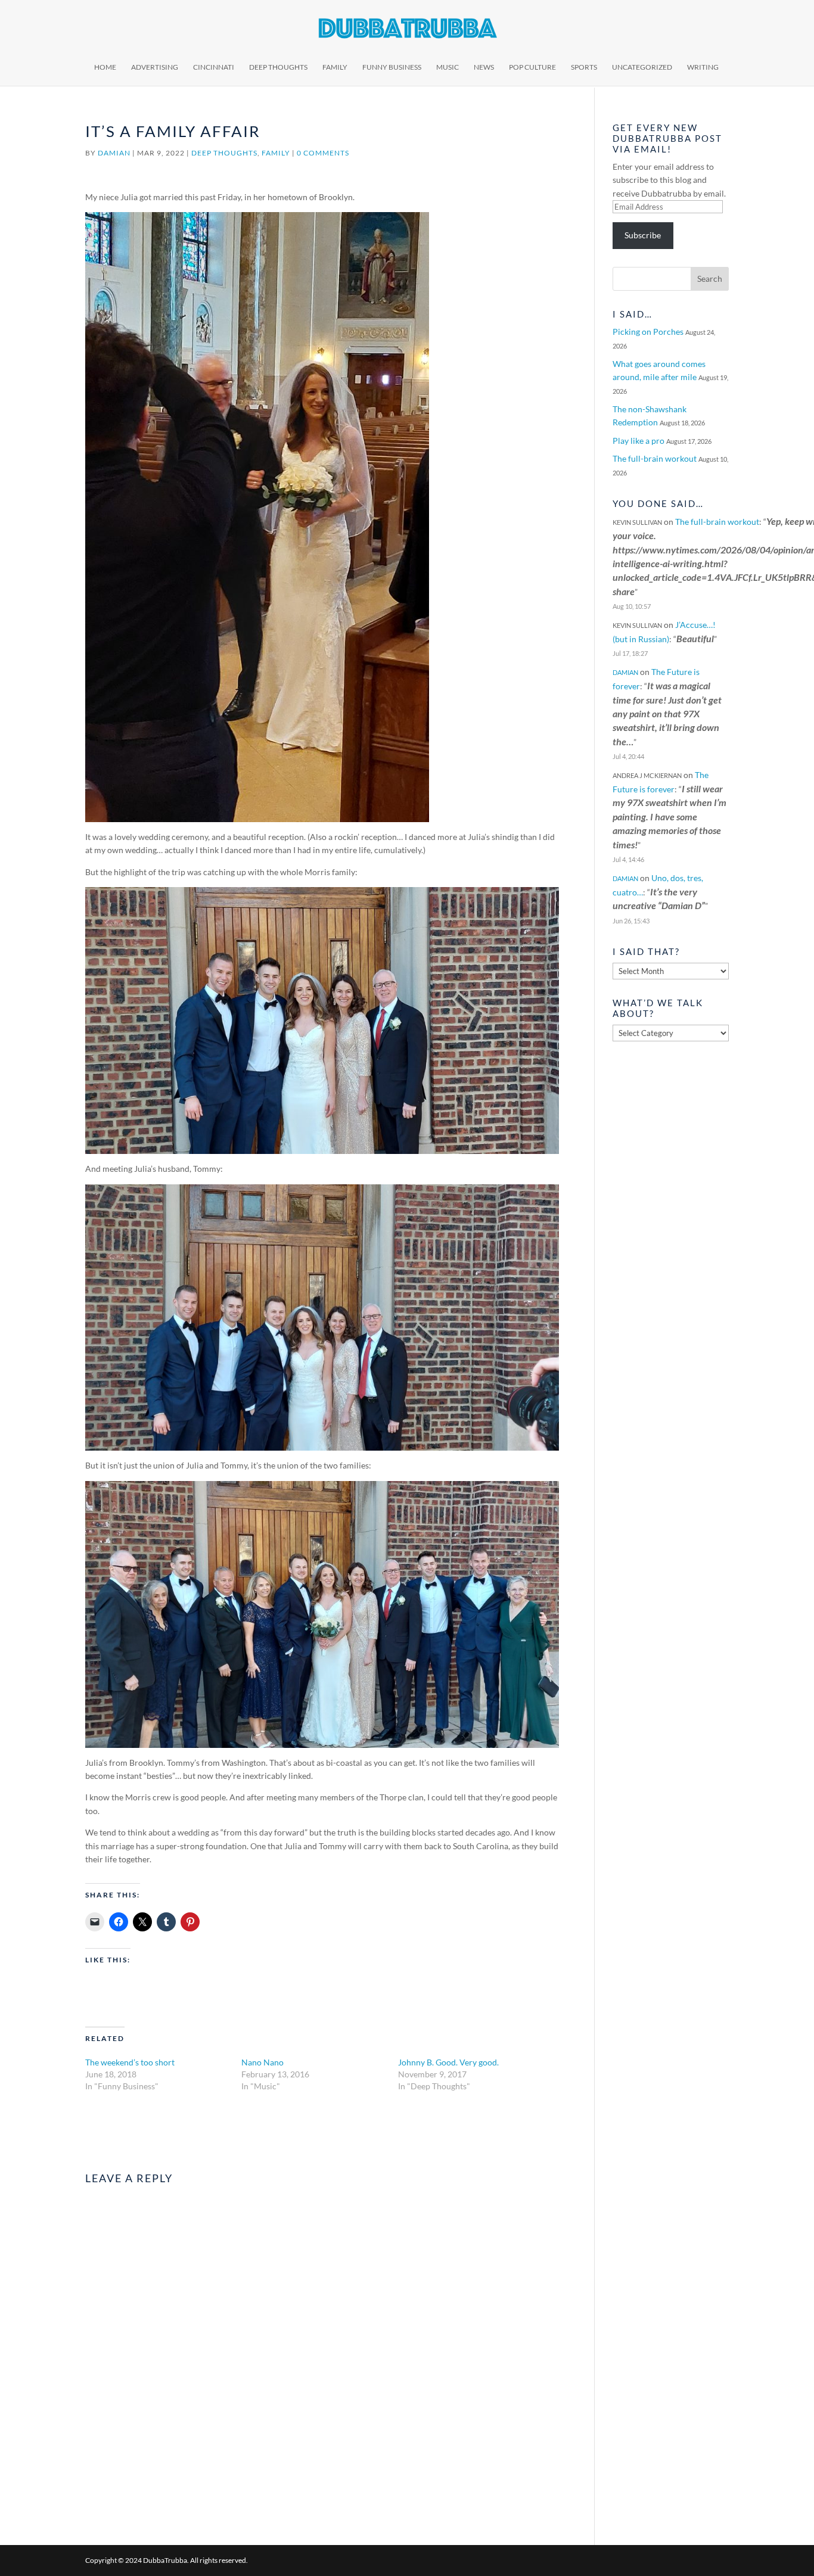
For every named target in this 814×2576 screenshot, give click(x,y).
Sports (584, 67)
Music (448, 67)
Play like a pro (639, 441)
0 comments (323, 153)
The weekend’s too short (130, 2062)
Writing (703, 67)
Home (105, 67)
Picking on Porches (648, 332)
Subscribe (643, 235)
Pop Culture (532, 67)
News (484, 67)
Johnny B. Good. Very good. (448, 2062)
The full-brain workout (655, 458)
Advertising (155, 67)
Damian (114, 153)
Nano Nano (262, 2062)
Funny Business (392, 67)
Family (335, 67)
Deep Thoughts (278, 67)
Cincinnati (214, 67)
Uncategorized (642, 67)
